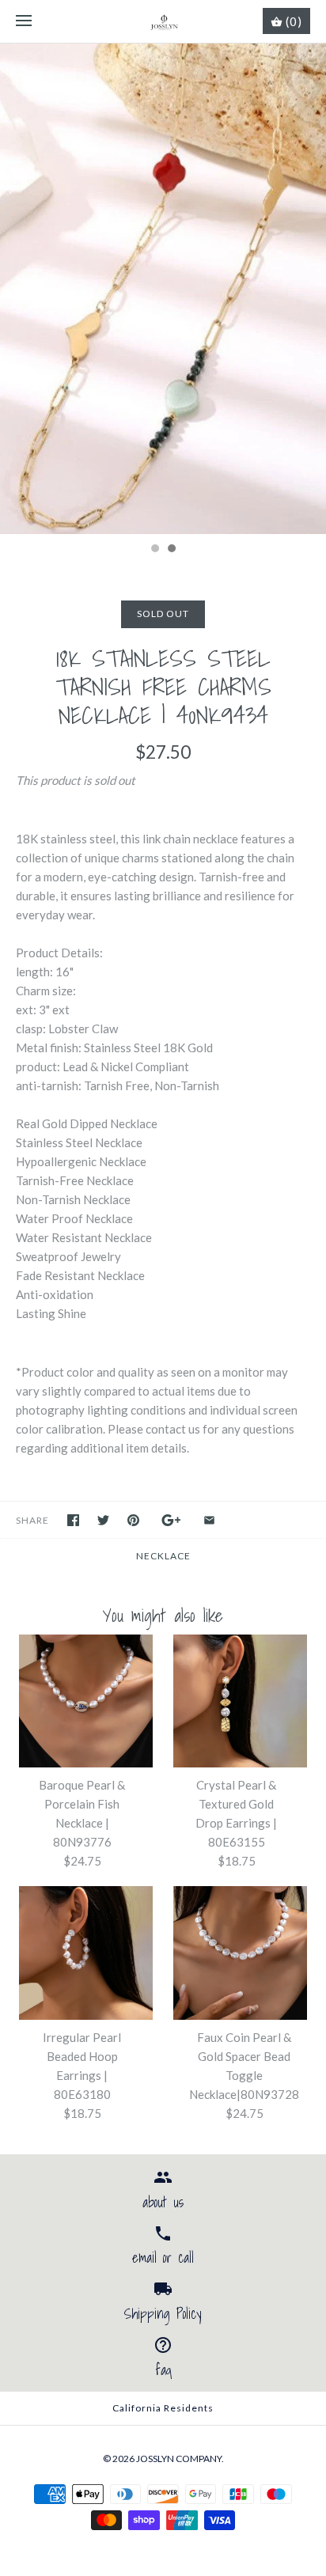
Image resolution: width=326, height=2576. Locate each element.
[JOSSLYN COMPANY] (163, 21)
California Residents (163, 2408)
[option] (163, 289)
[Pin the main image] (133, 1520)
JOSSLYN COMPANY (179, 2459)
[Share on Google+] (171, 1520)
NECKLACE (163, 1556)
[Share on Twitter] (103, 1520)
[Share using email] (209, 1520)
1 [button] (154, 550)
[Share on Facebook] (73, 1520)
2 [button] (171, 550)
